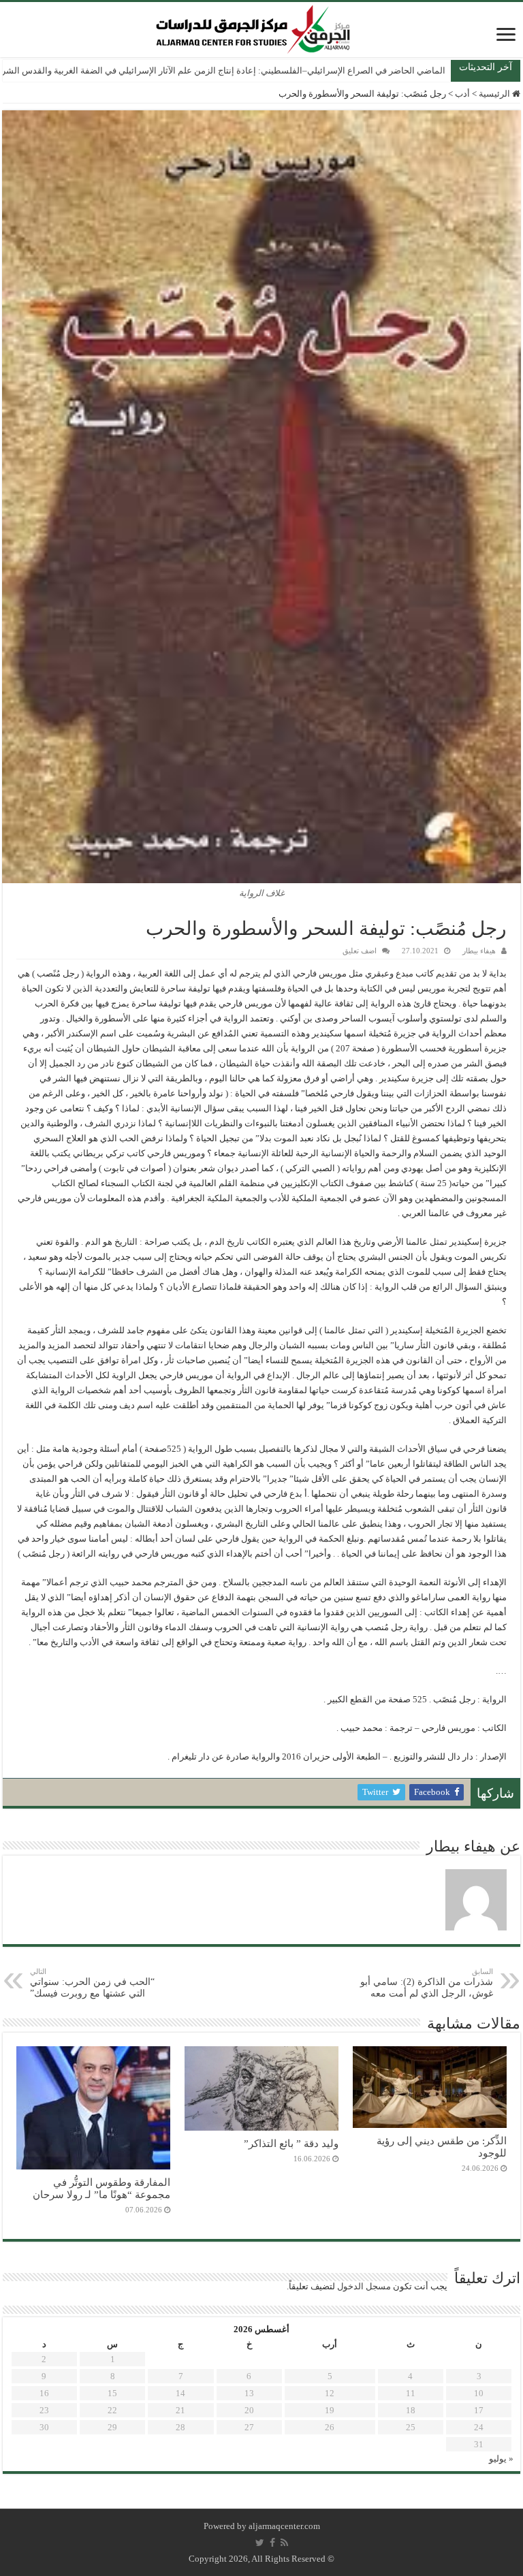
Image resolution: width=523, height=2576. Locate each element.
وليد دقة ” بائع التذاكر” (291, 2143)
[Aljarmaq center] (253, 26)
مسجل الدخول (364, 2286)
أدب (462, 94)
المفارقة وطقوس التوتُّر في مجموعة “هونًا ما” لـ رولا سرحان (101, 2188)
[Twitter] (260, 2543)
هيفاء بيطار (479, 951)
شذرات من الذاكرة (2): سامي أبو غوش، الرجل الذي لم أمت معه (427, 1983)
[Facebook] (272, 2543)
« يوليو (501, 2459)
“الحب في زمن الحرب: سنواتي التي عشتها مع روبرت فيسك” (92, 1983)
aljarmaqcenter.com (284, 2526)
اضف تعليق (360, 951)
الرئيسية (495, 94)
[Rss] (284, 2543)
